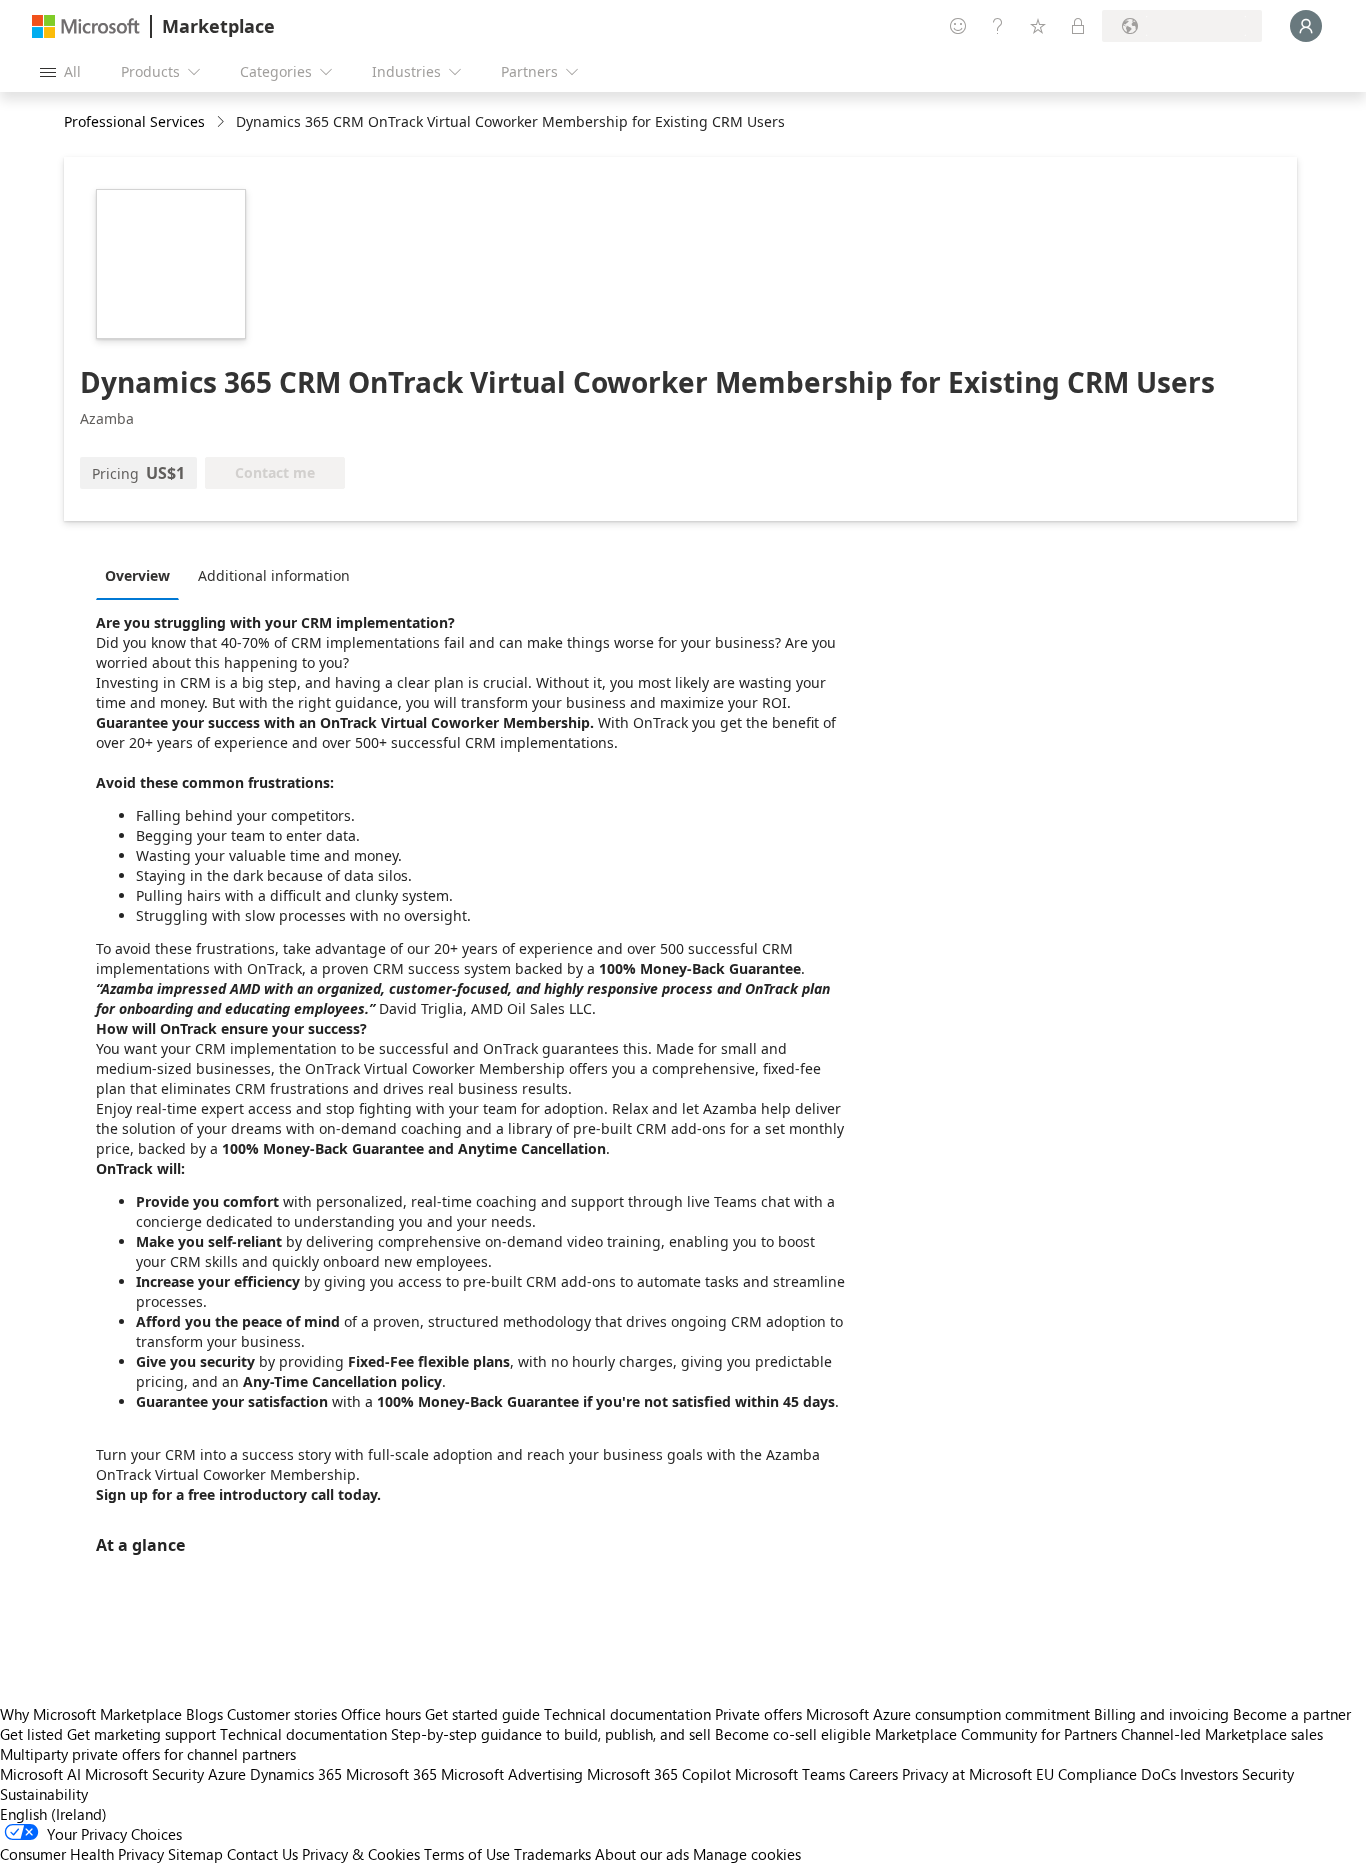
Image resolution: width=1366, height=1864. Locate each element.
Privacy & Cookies (361, 1854)
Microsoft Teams (790, 1774)
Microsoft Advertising (512, 1774)
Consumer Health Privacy (82, 1854)
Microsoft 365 (391, 1774)
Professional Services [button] (134, 121)
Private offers (758, 1714)
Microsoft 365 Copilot (659, 1774)
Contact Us (262, 1854)
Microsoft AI (40, 1774)
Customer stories (282, 1714)
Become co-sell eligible (793, 1734)
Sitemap (195, 1854)
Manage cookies (747, 1854)
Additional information (274, 575)
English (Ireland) (53, 1814)
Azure (227, 1774)
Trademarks (552, 1854)
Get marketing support (141, 1734)
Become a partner (1292, 1714)
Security (1268, 1774)
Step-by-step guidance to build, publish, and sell (551, 1734)
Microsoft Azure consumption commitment (950, 1714)
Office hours (381, 1714)
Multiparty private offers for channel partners (148, 1754)
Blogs (204, 1714)
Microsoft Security (144, 1774)
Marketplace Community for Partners (996, 1734)
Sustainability (44, 1794)
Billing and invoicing (1161, 1714)
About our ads (642, 1854)
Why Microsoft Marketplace (91, 1714)
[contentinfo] (222, 122)
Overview (137, 575)
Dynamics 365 (296, 1774)
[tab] (142, 575)
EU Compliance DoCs (1106, 1774)
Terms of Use (467, 1854)
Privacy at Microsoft (967, 1774)
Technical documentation (627, 1714)
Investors (1209, 1774)
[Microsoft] (86, 26)
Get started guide (482, 1714)
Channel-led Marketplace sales (1222, 1734)
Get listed (31, 1734)
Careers (873, 1774)
